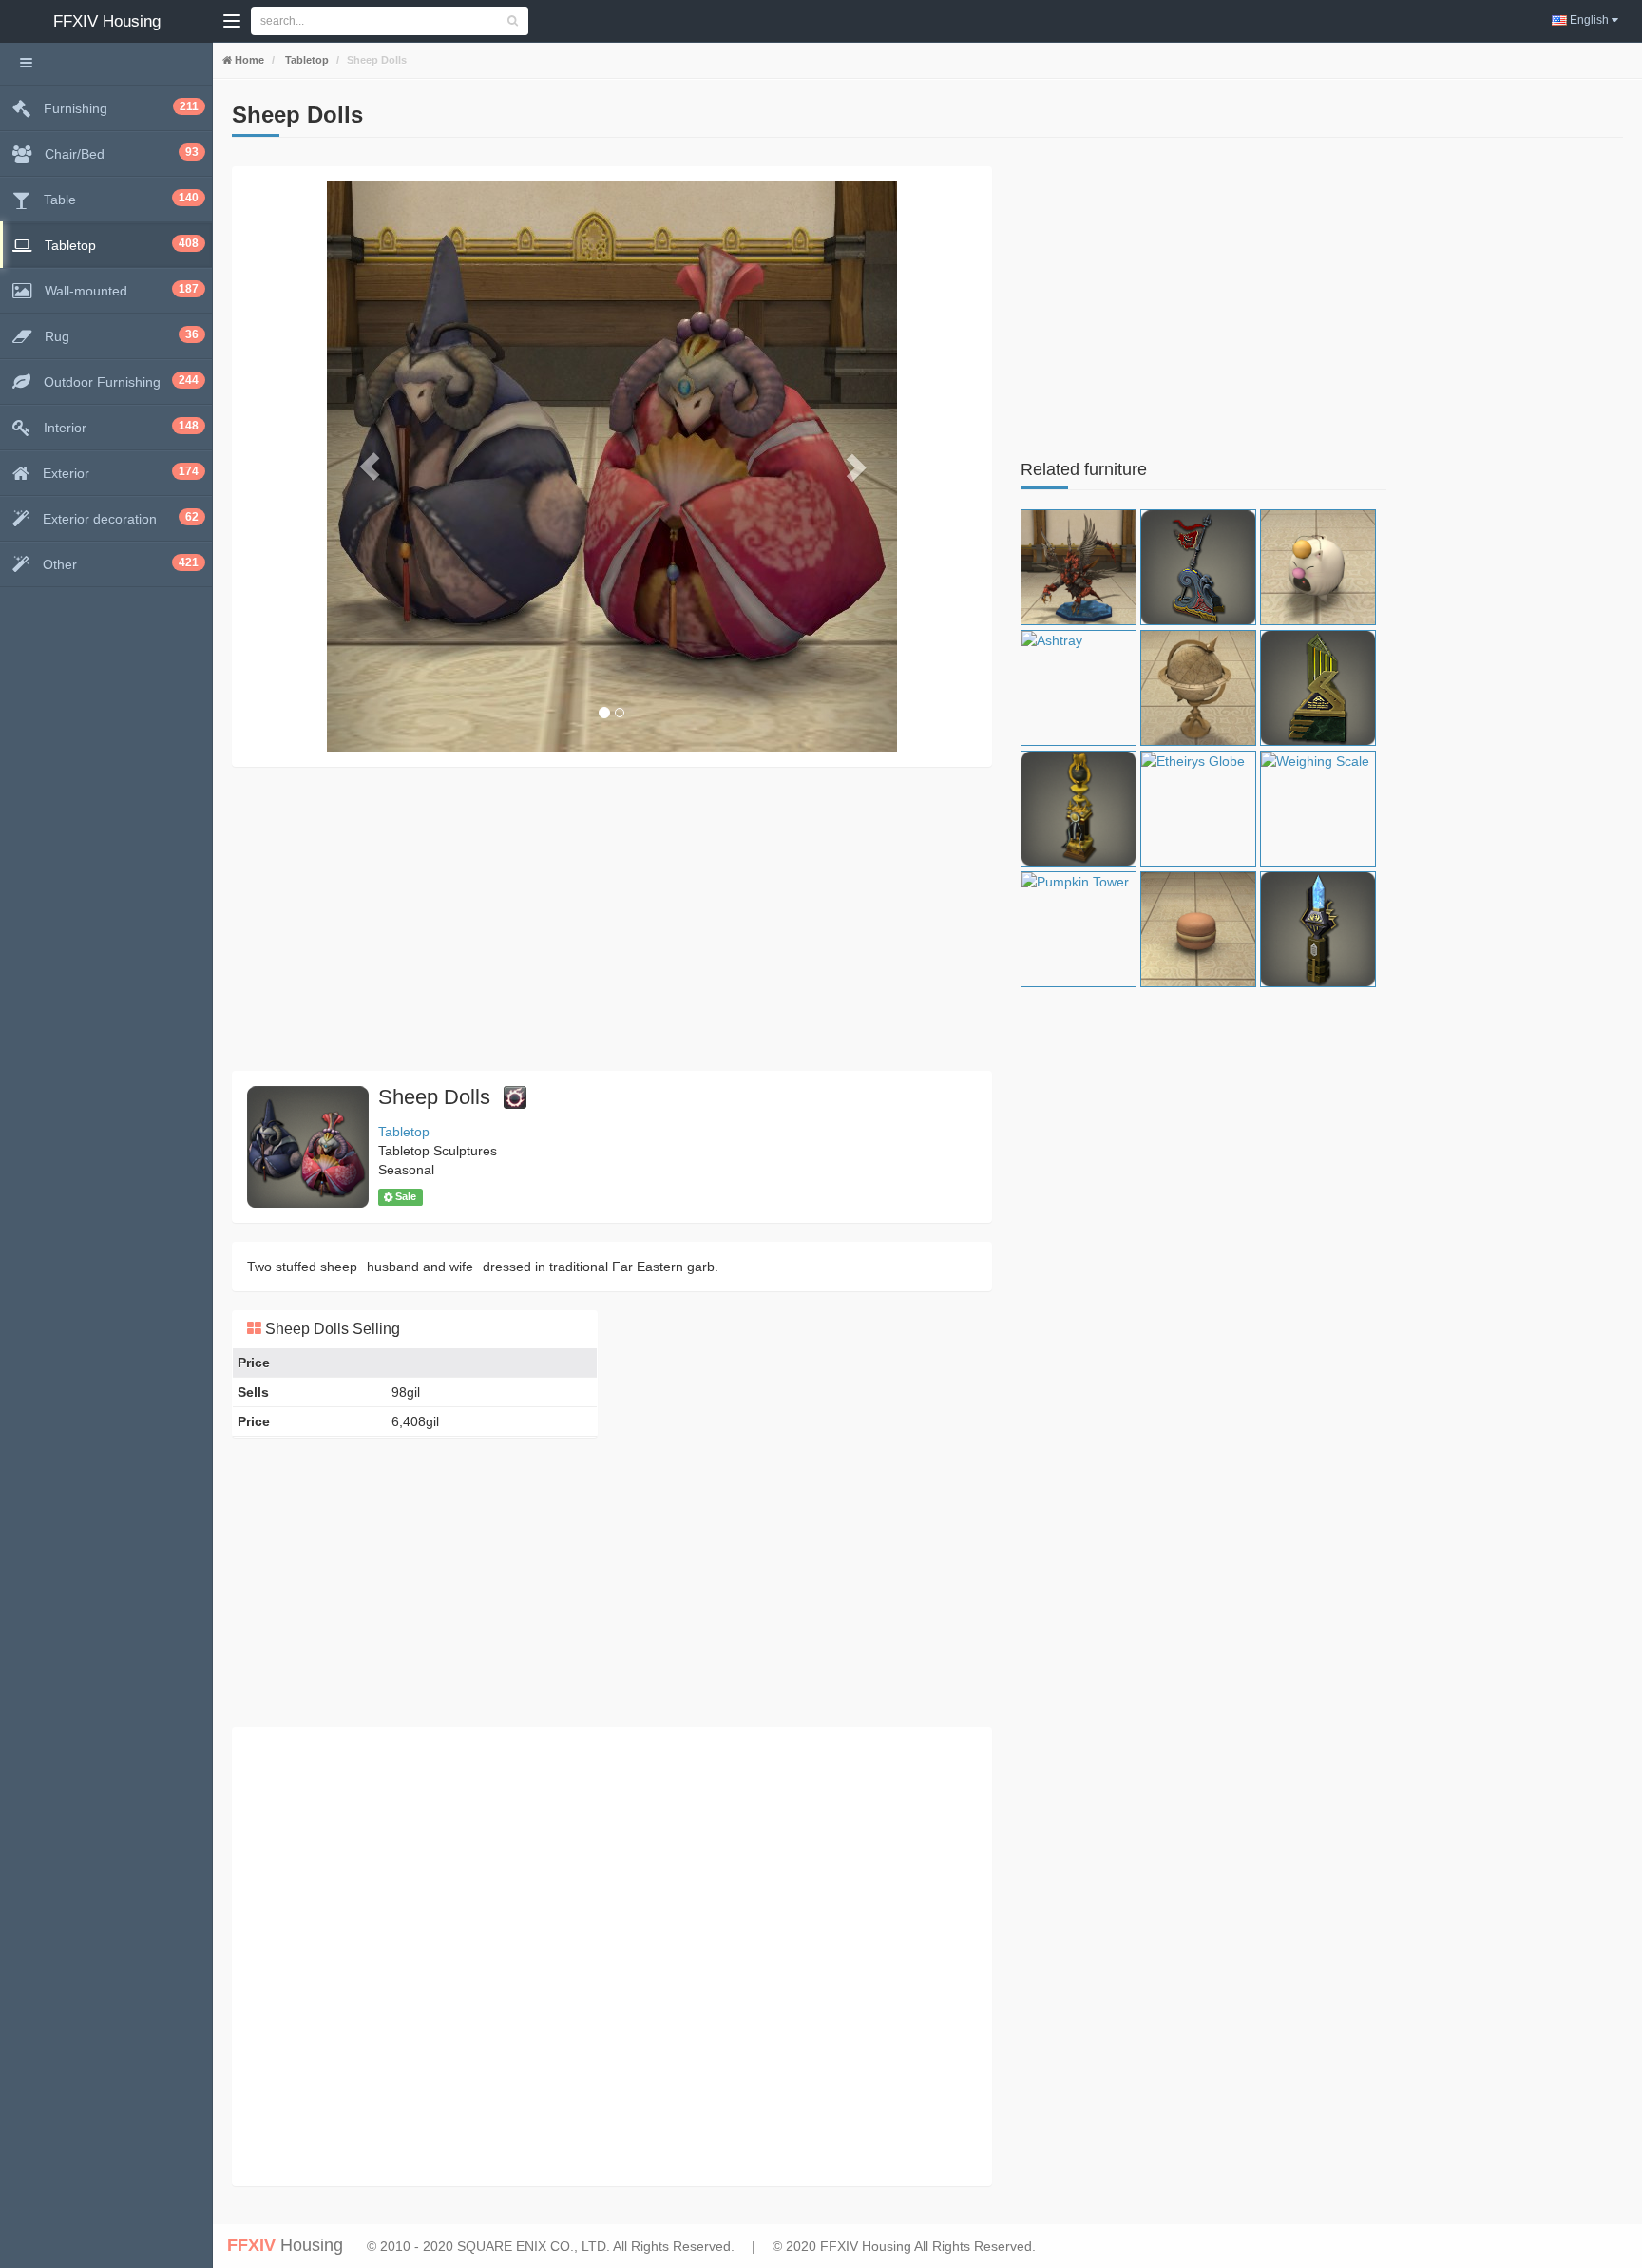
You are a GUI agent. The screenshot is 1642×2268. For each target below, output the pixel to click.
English (1589, 20)
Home (248, 60)
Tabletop (305, 60)
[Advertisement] (612, 919)
